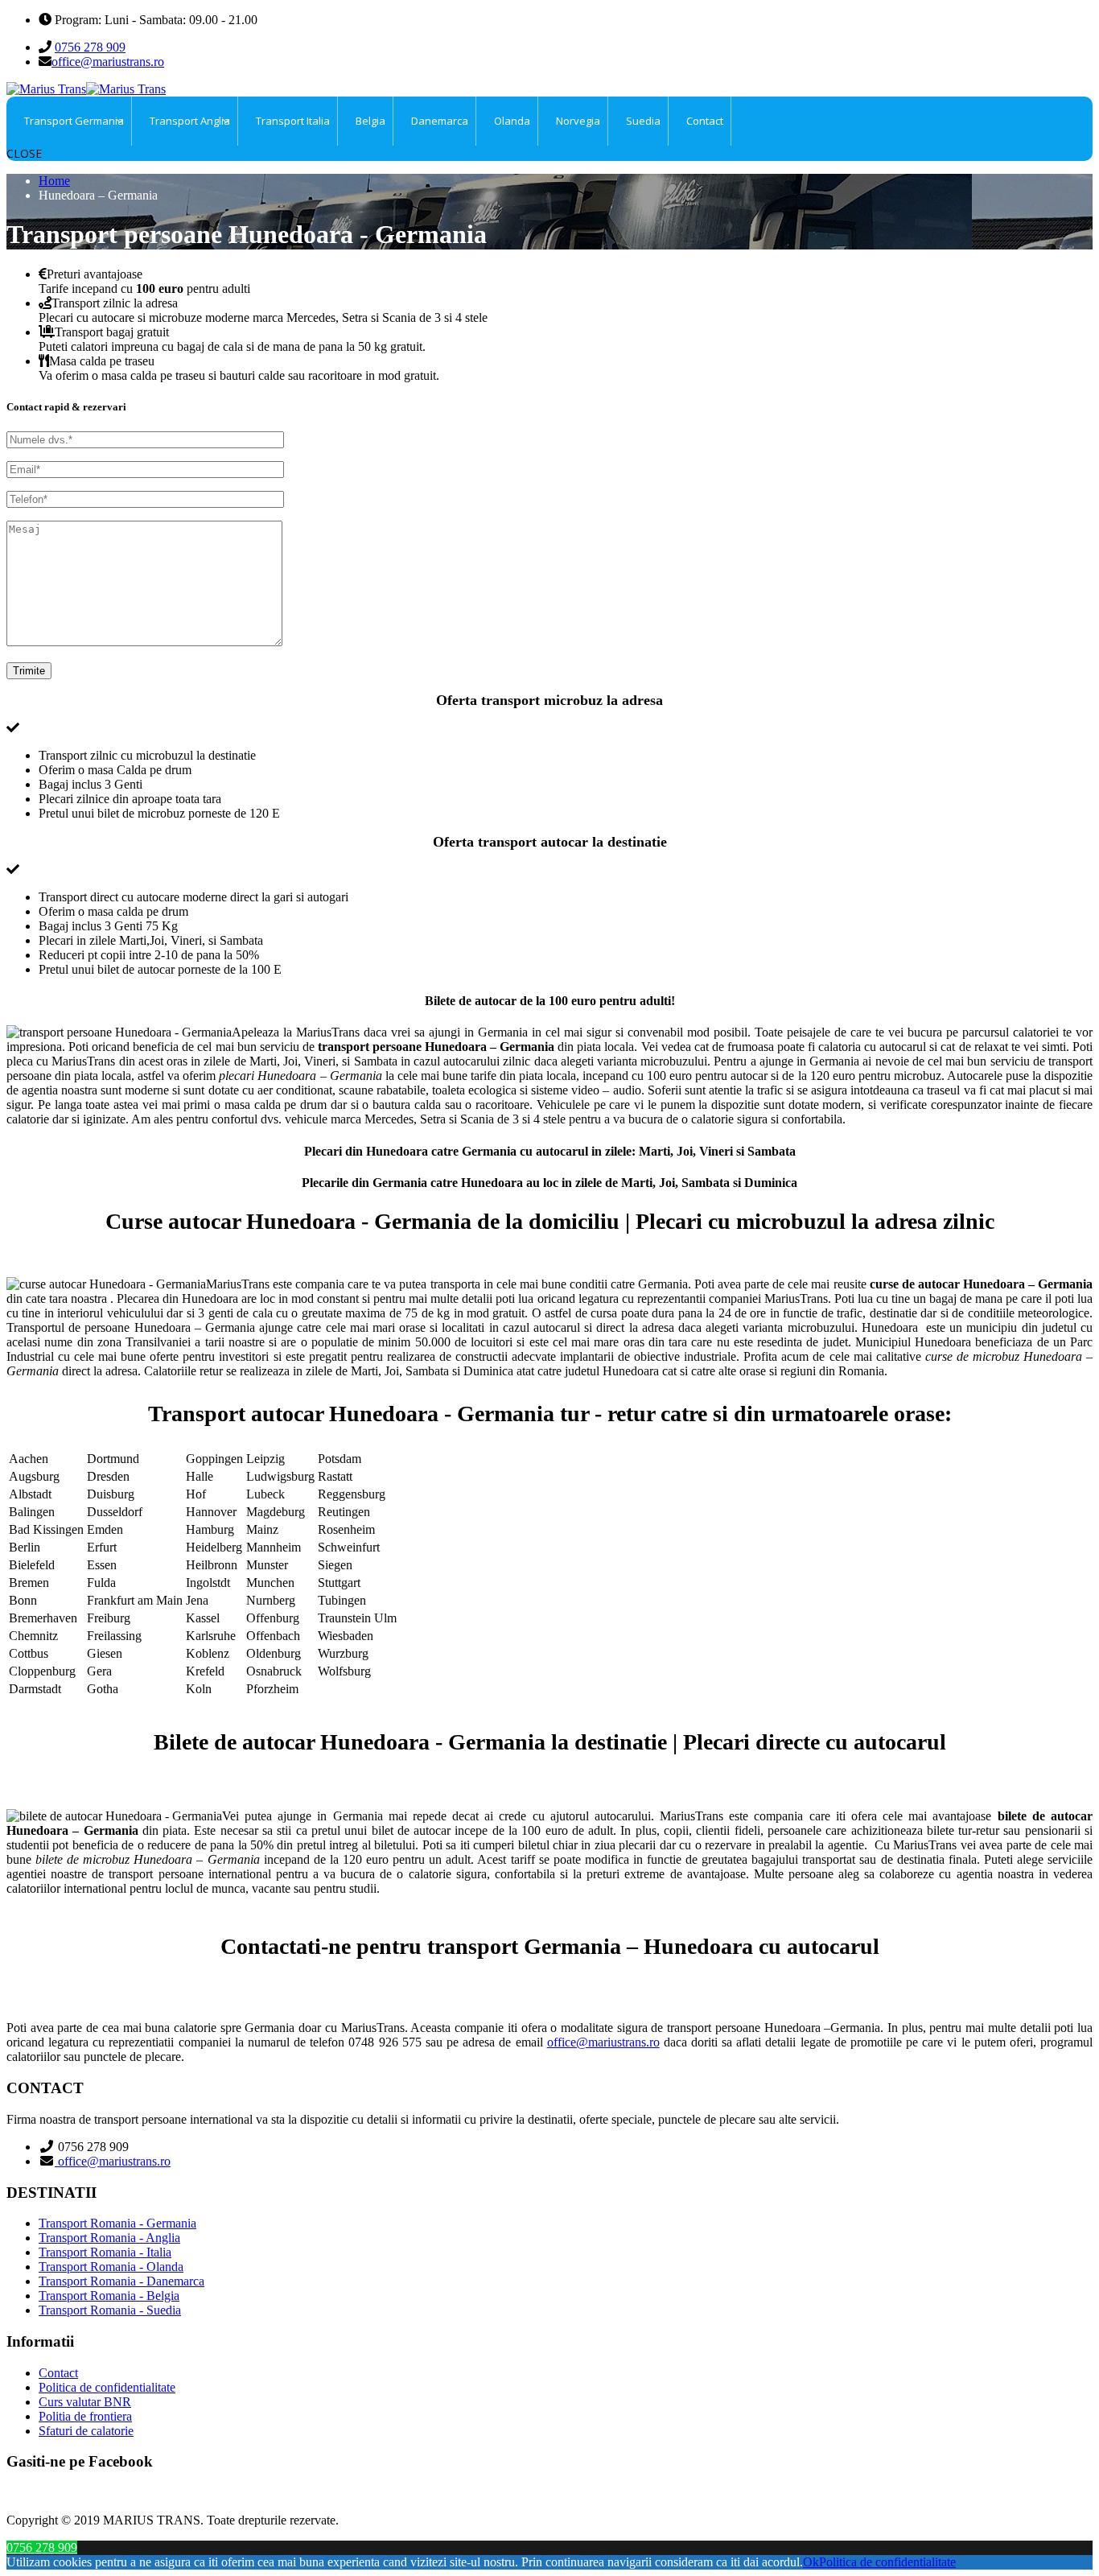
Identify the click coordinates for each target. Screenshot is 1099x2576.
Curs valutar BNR (85, 2402)
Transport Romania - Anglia (109, 2238)
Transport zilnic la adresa (115, 303)
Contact (58, 2373)
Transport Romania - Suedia (110, 2310)
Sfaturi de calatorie (86, 2431)
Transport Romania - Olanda (111, 2267)
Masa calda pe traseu (102, 361)
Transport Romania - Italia (105, 2252)
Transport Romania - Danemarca (121, 2281)
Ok (811, 2562)
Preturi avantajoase (95, 274)
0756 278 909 (90, 47)
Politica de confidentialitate (107, 2387)
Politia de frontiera (85, 2416)
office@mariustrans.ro (108, 62)
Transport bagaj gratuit (112, 332)
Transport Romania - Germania (117, 2223)
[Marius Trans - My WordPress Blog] (86, 89)
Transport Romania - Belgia (109, 2296)
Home (54, 181)
